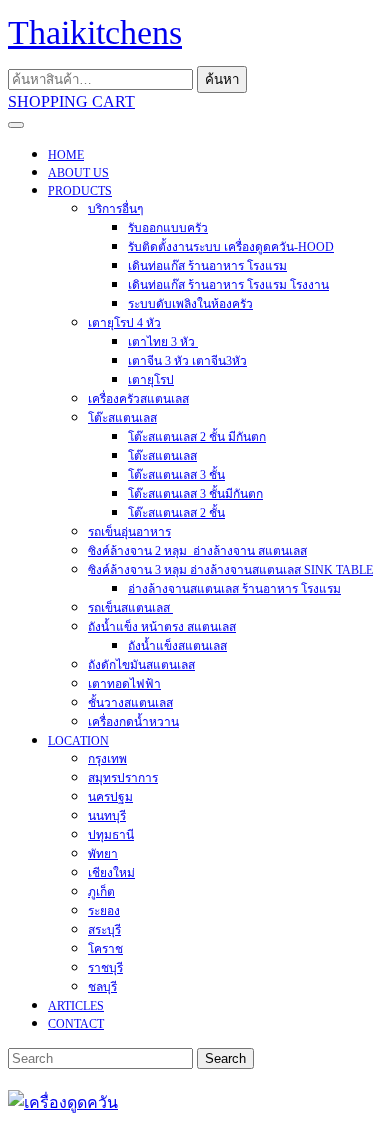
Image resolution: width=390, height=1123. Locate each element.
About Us (78, 173)
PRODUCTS (80, 191)
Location (78, 741)
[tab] (16, 125)
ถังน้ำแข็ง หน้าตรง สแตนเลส (162, 627)
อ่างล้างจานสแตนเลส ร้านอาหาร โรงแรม (234, 589)
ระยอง (104, 911)
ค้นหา (222, 79)
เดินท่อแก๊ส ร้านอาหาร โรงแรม (207, 266)
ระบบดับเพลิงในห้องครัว (190, 304)
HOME (66, 155)
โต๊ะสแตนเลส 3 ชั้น (176, 475)
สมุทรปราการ (123, 778)
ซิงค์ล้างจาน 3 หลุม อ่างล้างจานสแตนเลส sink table (230, 570)
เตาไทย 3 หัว (163, 342)
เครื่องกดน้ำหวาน (133, 722)
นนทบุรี (107, 816)
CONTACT (76, 1024)
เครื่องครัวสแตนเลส (138, 399)
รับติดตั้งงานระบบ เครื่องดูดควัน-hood (231, 247)
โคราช (105, 949)
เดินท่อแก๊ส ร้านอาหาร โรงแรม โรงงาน (228, 285)
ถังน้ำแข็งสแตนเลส (177, 646)
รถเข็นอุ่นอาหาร (129, 532)
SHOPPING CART (71, 101)
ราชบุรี (105, 968)
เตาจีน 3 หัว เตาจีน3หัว (187, 361)
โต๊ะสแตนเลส (122, 418)
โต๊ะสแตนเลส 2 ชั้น (176, 513)
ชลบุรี (102, 987)
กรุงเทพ (107, 759)
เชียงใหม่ (111, 873)
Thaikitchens (95, 32)
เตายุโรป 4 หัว (124, 323)
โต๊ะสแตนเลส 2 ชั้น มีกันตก (197, 437)
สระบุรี (104, 930)
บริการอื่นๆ (115, 209)
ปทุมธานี (111, 835)
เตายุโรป (151, 380)
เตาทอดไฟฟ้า (124, 684)
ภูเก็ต (101, 892)
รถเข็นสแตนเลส (130, 608)
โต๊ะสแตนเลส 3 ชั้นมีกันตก (195, 494)
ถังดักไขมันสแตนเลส (141, 665)
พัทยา (103, 854)
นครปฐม (110, 797)
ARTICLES (76, 1006)
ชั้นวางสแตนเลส (130, 703)
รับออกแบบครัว (168, 228)
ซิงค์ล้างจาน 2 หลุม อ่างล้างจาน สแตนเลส (197, 551)
